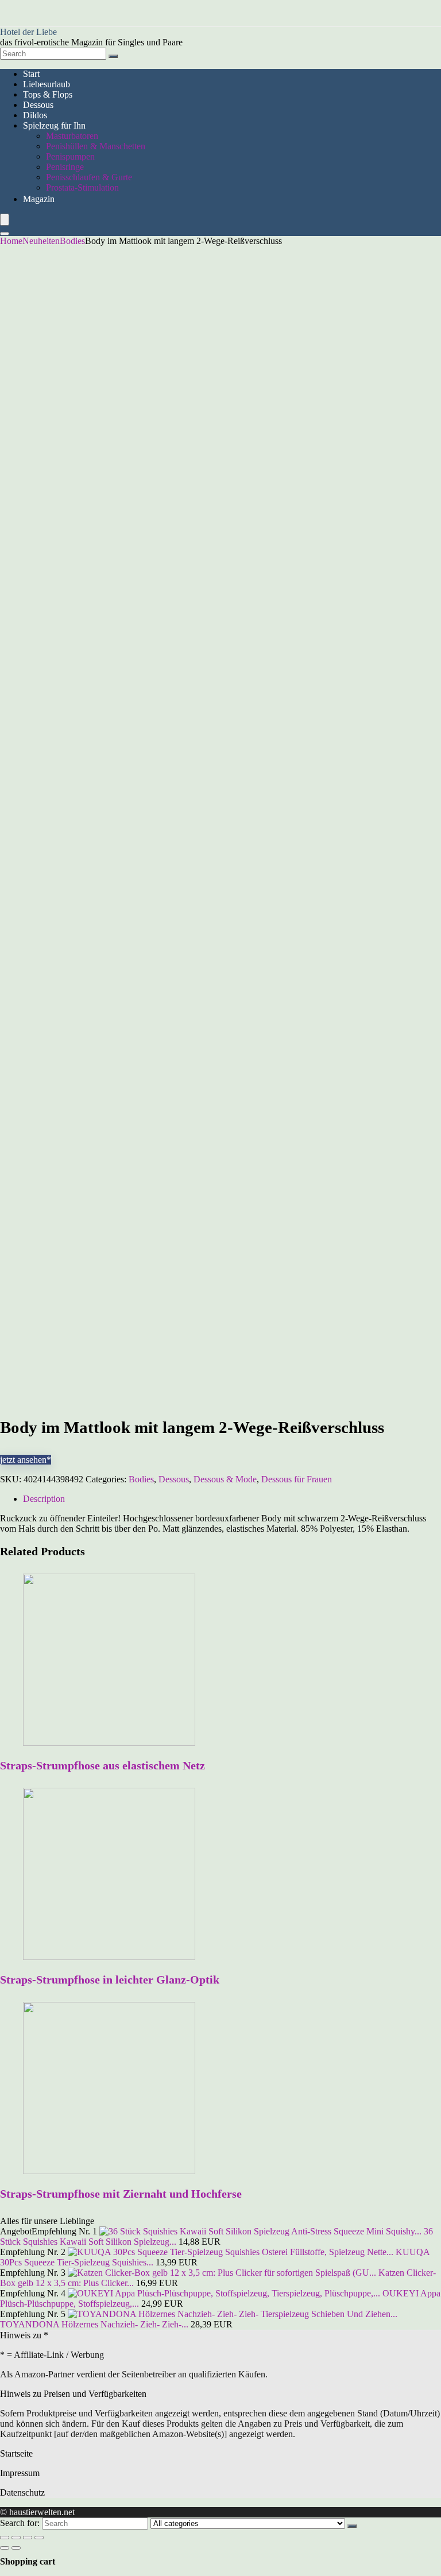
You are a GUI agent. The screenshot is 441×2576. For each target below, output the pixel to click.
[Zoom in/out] (39, 2538)
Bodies (72, 241)
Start (31, 74)
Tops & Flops (48, 94)
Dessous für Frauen (297, 1479)
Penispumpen (70, 156)
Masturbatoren (72, 136)
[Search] (113, 56)
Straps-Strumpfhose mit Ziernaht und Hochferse (121, 2194)
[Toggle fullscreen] (28, 2538)
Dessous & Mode (225, 1479)
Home (11, 241)
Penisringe (65, 167)
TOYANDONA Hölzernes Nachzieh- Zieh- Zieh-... (94, 2324)
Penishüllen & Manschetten (96, 146)
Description (44, 1499)
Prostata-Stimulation (82, 187)
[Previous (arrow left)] (5, 2548)
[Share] (16, 2538)
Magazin (39, 199)
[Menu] (5, 220)
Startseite (16, 2453)
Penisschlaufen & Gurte (89, 177)
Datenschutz (22, 2492)
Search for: (20, 2523)
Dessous (38, 105)
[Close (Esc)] (5, 2538)
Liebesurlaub (47, 84)
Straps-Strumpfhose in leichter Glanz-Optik (110, 1980)
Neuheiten (41, 241)
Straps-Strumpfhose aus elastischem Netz (102, 1765)
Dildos (35, 115)
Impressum (20, 2473)
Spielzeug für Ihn (54, 125)
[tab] (232, 1499)
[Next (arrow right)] (16, 2548)
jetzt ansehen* (26, 1460)
